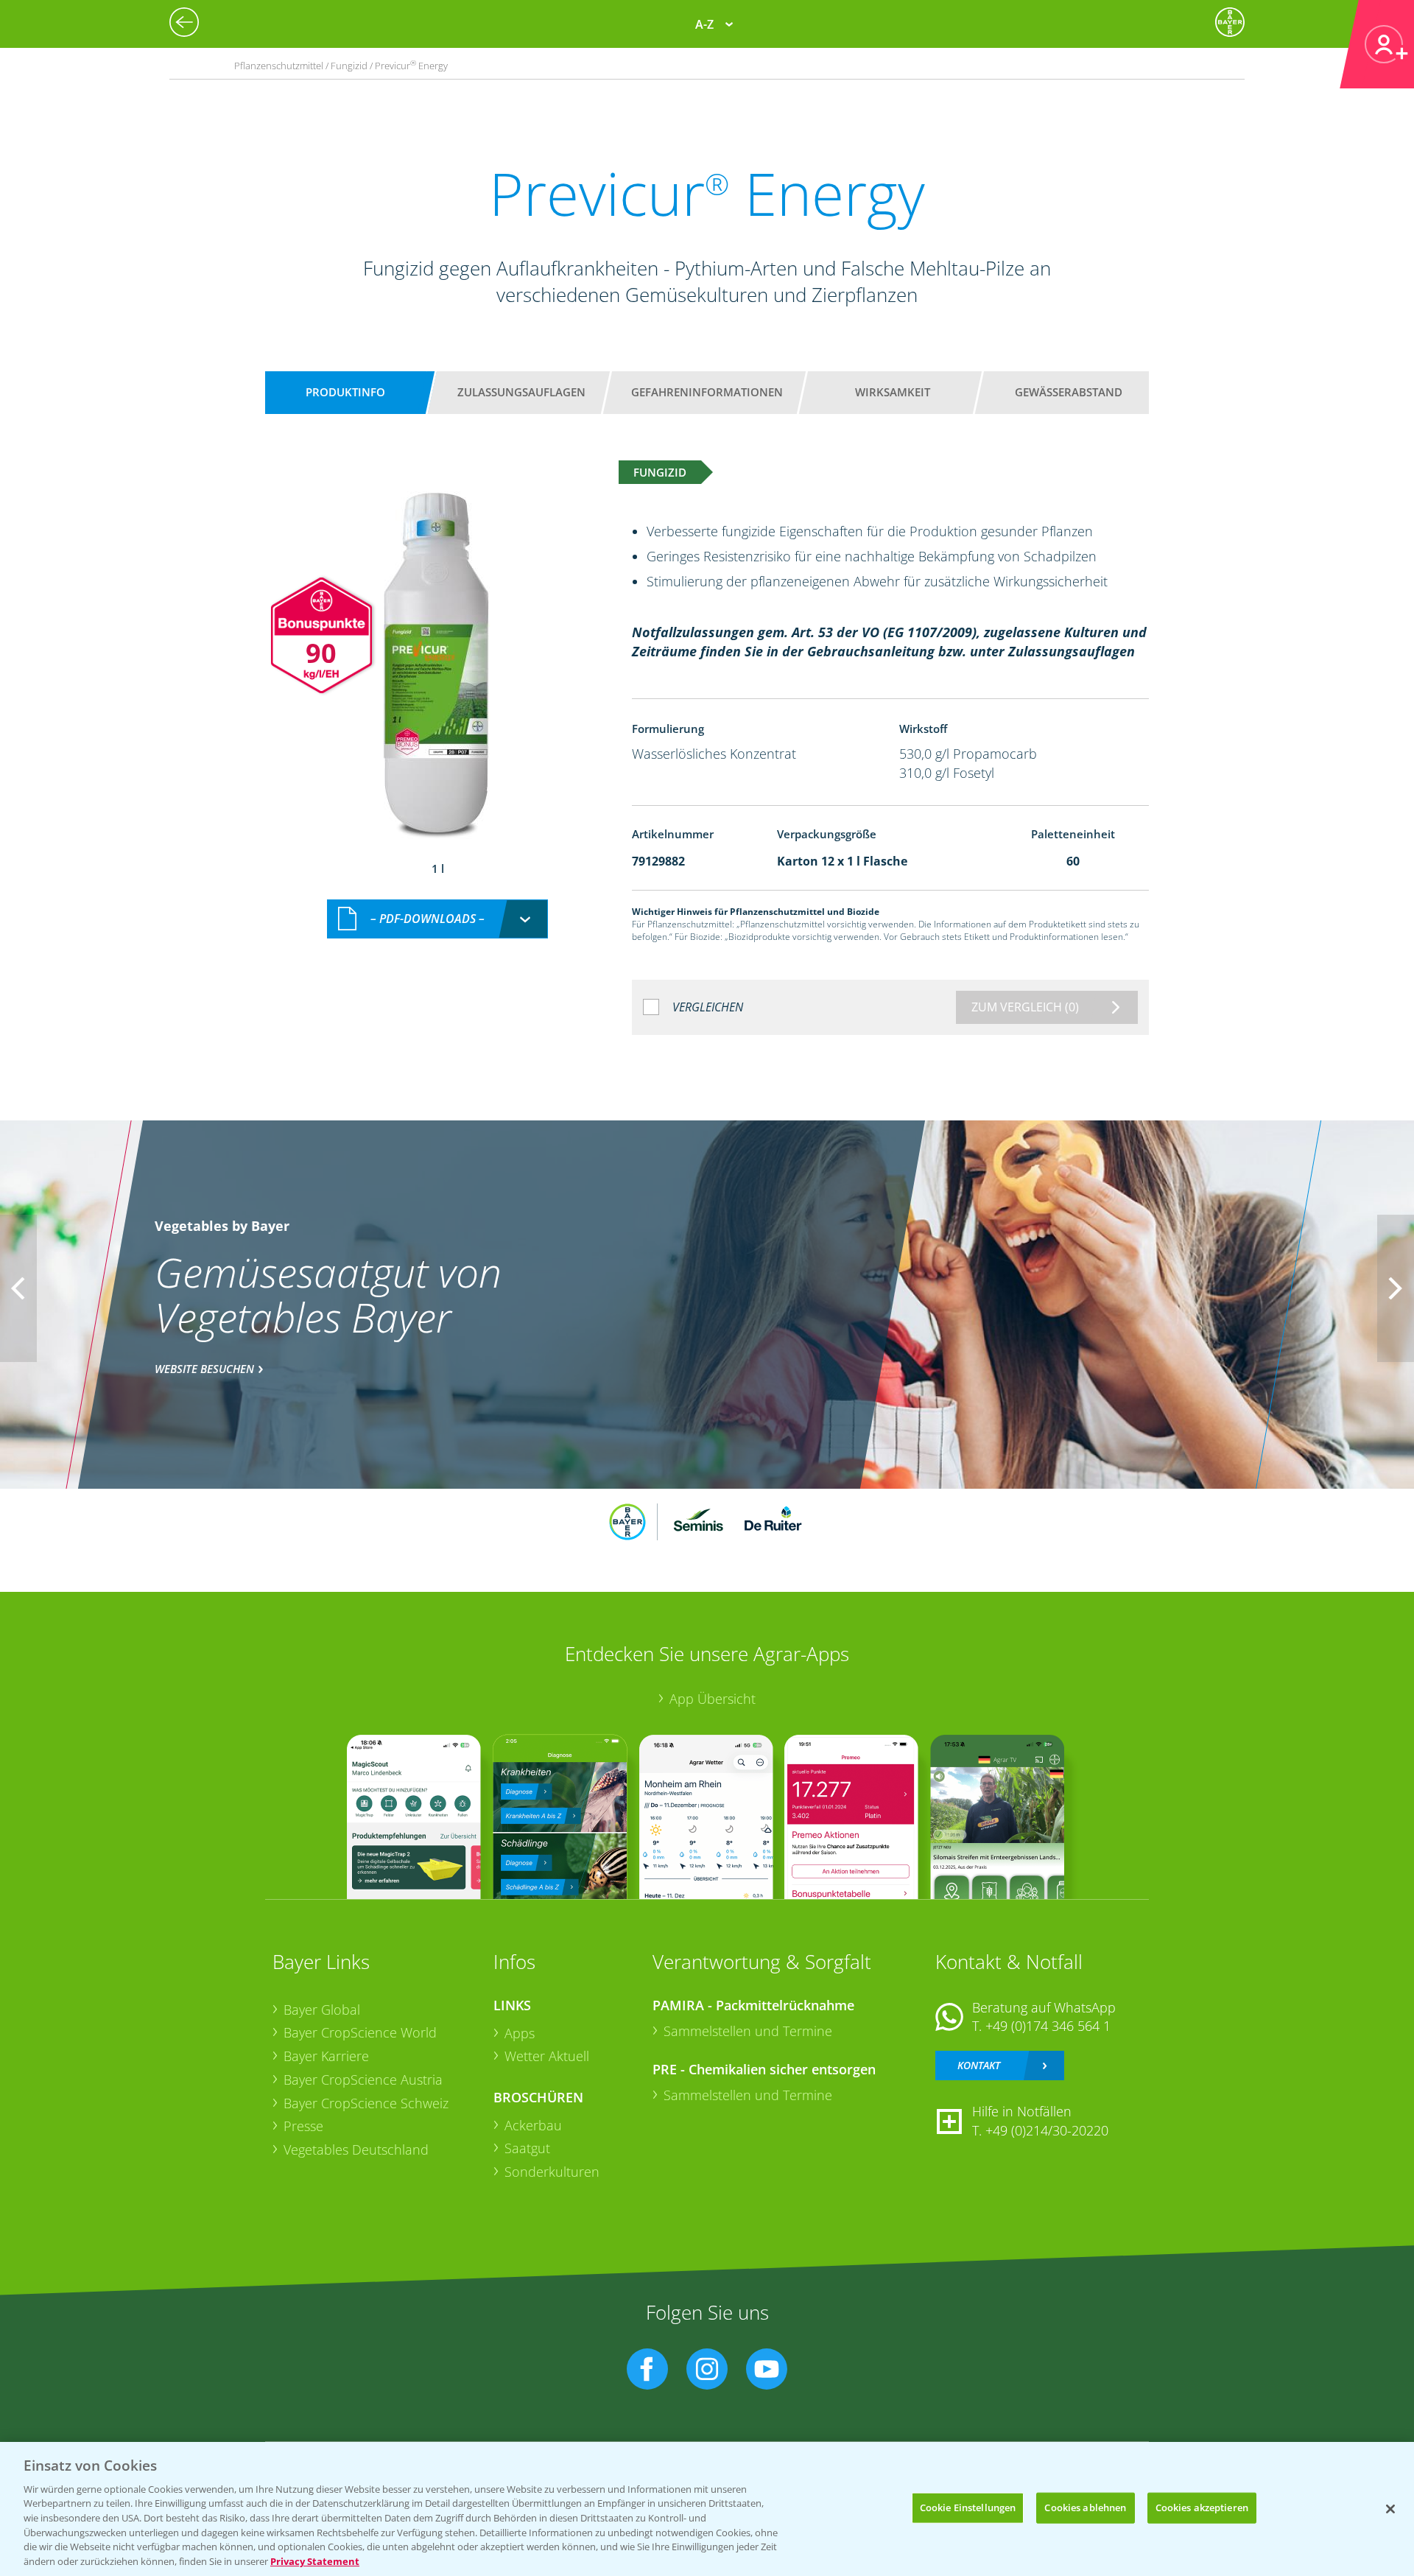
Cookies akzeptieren (1202, 2507)
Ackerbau (533, 2125)
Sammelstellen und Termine (748, 2031)
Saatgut (527, 2148)
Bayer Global (322, 2010)
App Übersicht (713, 1699)
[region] (707, 2509)
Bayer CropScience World (360, 2032)
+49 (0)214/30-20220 (1047, 2130)
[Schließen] (1390, 2509)
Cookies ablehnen (1085, 2507)
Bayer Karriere (326, 2056)
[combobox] (437, 919)
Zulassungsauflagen (521, 392)
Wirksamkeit (893, 392)
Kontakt (979, 2065)
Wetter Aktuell (547, 2056)
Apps (520, 2033)
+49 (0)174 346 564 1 (1048, 2026)
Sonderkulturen (552, 2172)
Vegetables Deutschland (356, 2149)
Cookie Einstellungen (968, 2507)
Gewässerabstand (1069, 392)
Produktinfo (345, 392)
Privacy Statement (315, 2561)
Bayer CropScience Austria (363, 2080)
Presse (303, 2126)
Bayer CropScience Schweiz (366, 2103)
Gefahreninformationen (707, 392)
